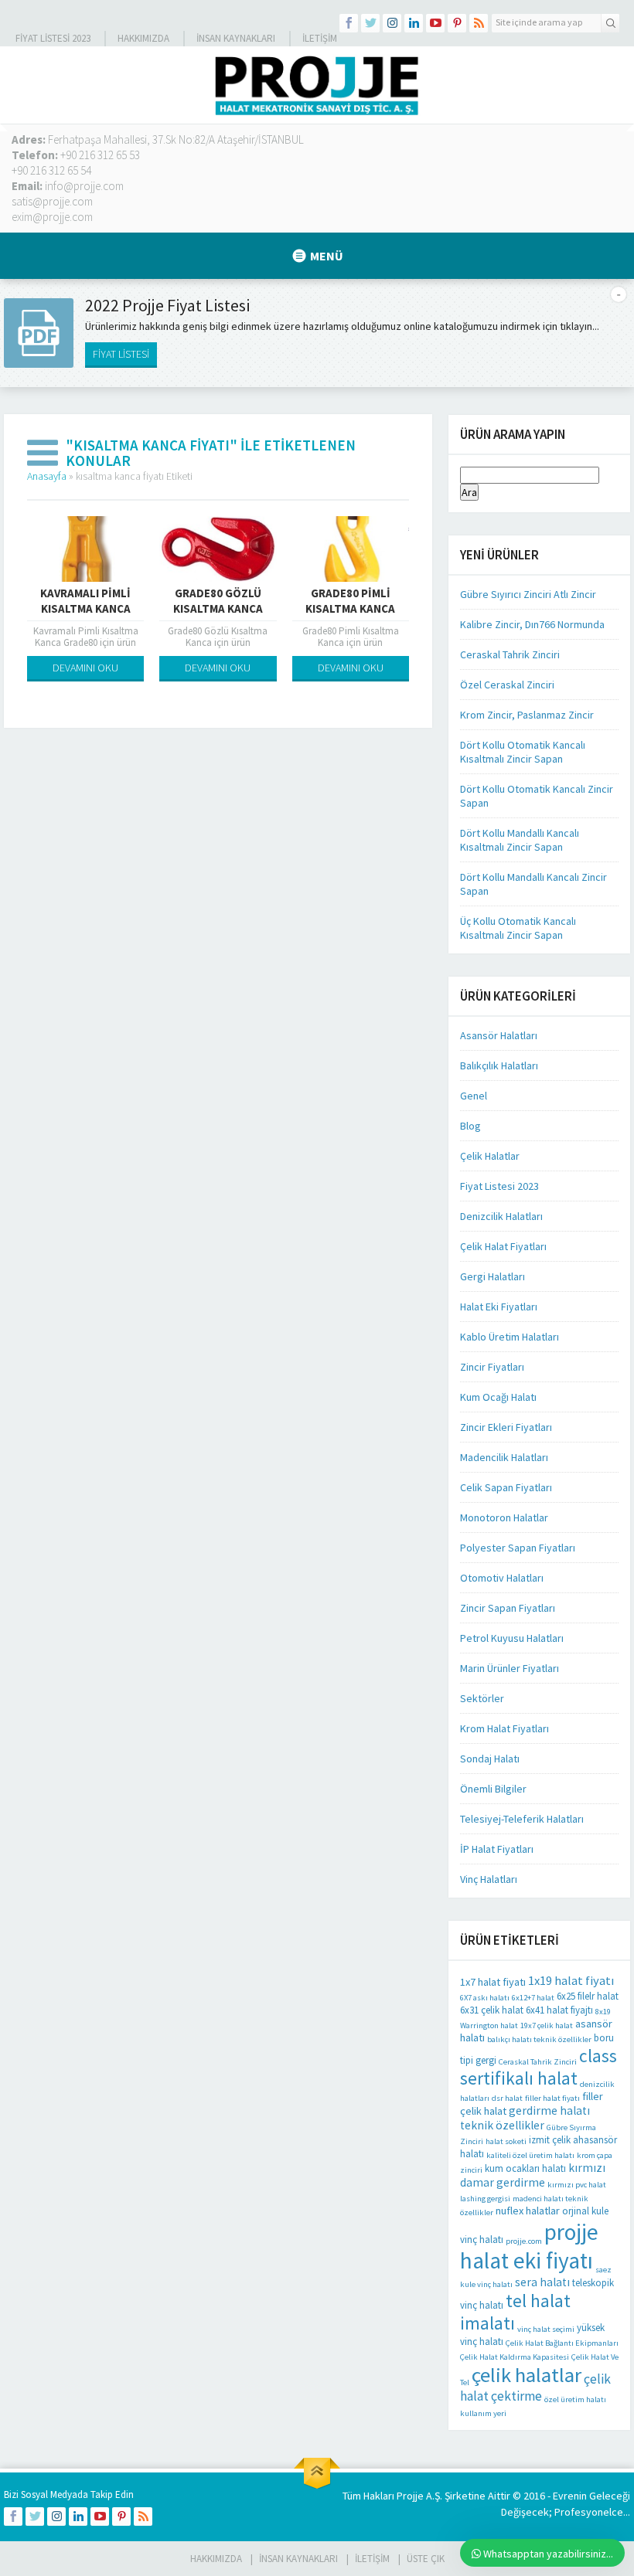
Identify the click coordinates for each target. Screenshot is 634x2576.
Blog (470, 1126)
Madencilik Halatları (504, 1457)
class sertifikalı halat (539, 2067)
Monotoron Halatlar (504, 1517)
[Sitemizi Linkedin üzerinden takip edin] (414, 23)
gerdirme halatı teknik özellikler (525, 2118)
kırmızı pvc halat (577, 2185)
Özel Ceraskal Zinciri (507, 685)
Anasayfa (47, 476)
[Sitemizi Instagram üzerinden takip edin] (392, 23)
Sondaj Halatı (490, 1759)
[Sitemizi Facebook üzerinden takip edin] (349, 23)
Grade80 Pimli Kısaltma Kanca (350, 601)
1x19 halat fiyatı (571, 1981)
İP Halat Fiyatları (497, 1849)
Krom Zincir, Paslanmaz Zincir (527, 715)
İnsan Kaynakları (236, 38)
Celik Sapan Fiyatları (506, 1487)
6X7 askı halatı (485, 1998)
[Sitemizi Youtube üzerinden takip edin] (435, 23)
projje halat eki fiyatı (529, 2246)
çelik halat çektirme (535, 2387)
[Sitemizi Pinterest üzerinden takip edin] (457, 23)
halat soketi (506, 2141)
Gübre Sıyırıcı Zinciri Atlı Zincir (528, 594)
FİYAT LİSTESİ (121, 354)
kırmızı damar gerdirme (533, 2175)
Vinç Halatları (489, 1879)
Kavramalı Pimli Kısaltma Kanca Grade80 (85, 608)
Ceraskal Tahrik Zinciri (510, 654)
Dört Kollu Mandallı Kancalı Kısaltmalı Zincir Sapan (520, 840)
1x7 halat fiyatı (493, 1982)
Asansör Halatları (499, 1035)
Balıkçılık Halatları (499, 1065)
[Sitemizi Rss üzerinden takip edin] (479, 23)
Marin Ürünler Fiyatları (510, 1668)
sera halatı (542, 2282)
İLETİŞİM (320, 38)
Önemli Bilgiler (493, 1789)
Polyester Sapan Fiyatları (518, 1548)
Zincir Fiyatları (492, 1367)
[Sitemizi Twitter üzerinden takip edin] (370, 23)
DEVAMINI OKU (85, 668)
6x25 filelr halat (588, 1996)
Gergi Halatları (493, 1276)
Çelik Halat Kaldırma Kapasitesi (515, 2357)
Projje (410, 2496)
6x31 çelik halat (492, 2010)
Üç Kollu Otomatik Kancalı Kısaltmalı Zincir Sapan (518, 928)
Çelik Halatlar (490, 1156)
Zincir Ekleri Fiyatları (506, 1427)
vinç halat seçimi (546, 2329)
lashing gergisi (485, 2199)
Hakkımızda (143, 38)
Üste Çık (426, 2559)
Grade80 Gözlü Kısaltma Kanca (218, 601)
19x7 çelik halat (547, 2025)
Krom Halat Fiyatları (504, 1728)
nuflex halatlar (528, 2211)
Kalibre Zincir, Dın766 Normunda (532, 624)
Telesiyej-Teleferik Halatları (522, 1819)
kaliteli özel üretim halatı (530, 2155)
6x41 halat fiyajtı (559, 2010)
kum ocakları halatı (525, 2168)
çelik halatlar (527, 2375)
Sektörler (482, 1698)
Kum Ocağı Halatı (498, 1397)
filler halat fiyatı (552, 2098)
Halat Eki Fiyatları (499, 1307)
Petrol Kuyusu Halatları (512, 1638)
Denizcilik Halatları (501, 1216)
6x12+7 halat (533, 1998)
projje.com (524, 2241)
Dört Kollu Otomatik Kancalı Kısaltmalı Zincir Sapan (523, 752)
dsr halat (507, 2098)
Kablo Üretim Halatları (510, 1337)
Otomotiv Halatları (502, 1578)
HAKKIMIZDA (216, 2559)
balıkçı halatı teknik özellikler (539, 2039)
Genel (474, 1096)
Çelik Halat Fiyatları (503, 1246)
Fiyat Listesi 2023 (53, 38)
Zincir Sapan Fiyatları (508, 1608)
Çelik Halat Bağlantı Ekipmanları (562, 2343)
